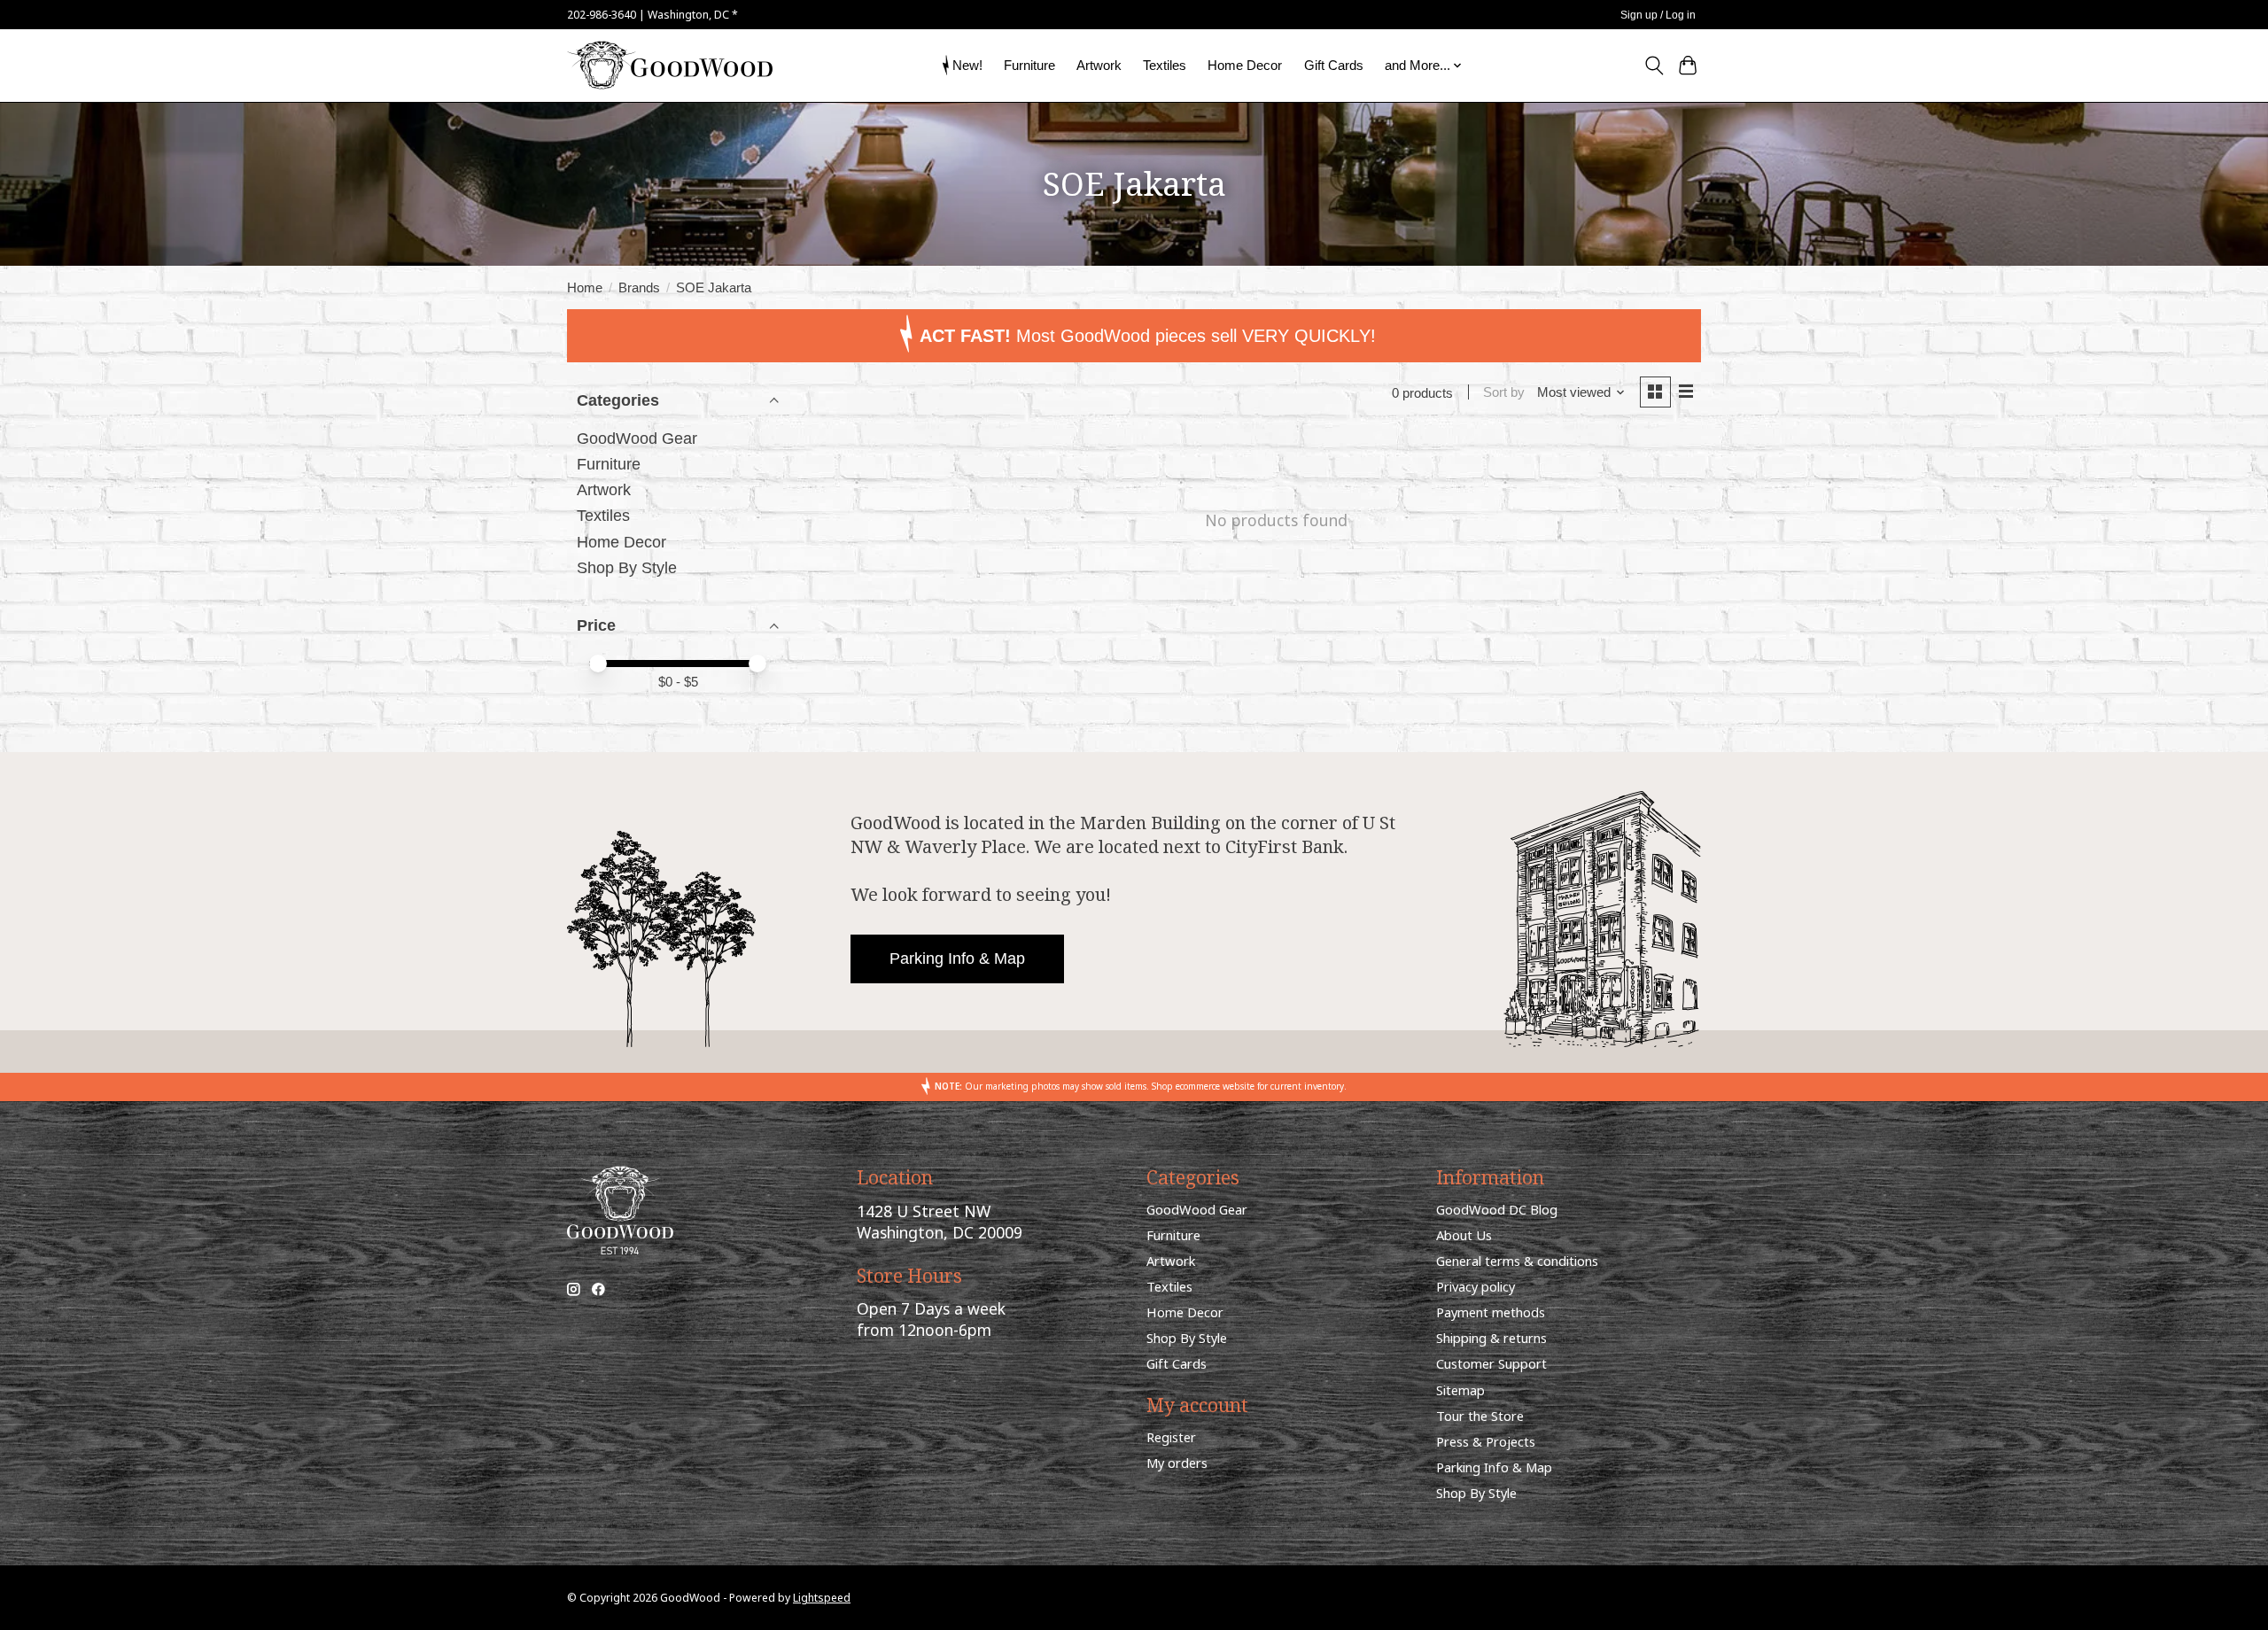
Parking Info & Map (957, 959)
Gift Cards (1334, 65)
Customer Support (1491, 1363)
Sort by (1504, 392)
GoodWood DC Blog (1497, 1209)
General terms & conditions (1517, 1261)
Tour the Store (1480, 1416)
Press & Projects (1486, 1441)
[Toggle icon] (1654, 66)
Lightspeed (822, 1598)
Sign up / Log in (1658, 15)
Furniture (1029, 65)
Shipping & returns (1491, 1338)
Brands (639, 288)
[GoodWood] (670, 65)
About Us (1464, 1235)
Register (1171, 1437)
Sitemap (1460, 1390)
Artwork (1099, 65)
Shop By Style (627, 568)
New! (967, 65)
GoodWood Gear (637, 439)
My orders (1177, 1463)
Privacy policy (1476, 1286)
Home (585, 288)
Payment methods (1491, 1312)
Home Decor (1245, 65)
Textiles (1165, 65)
